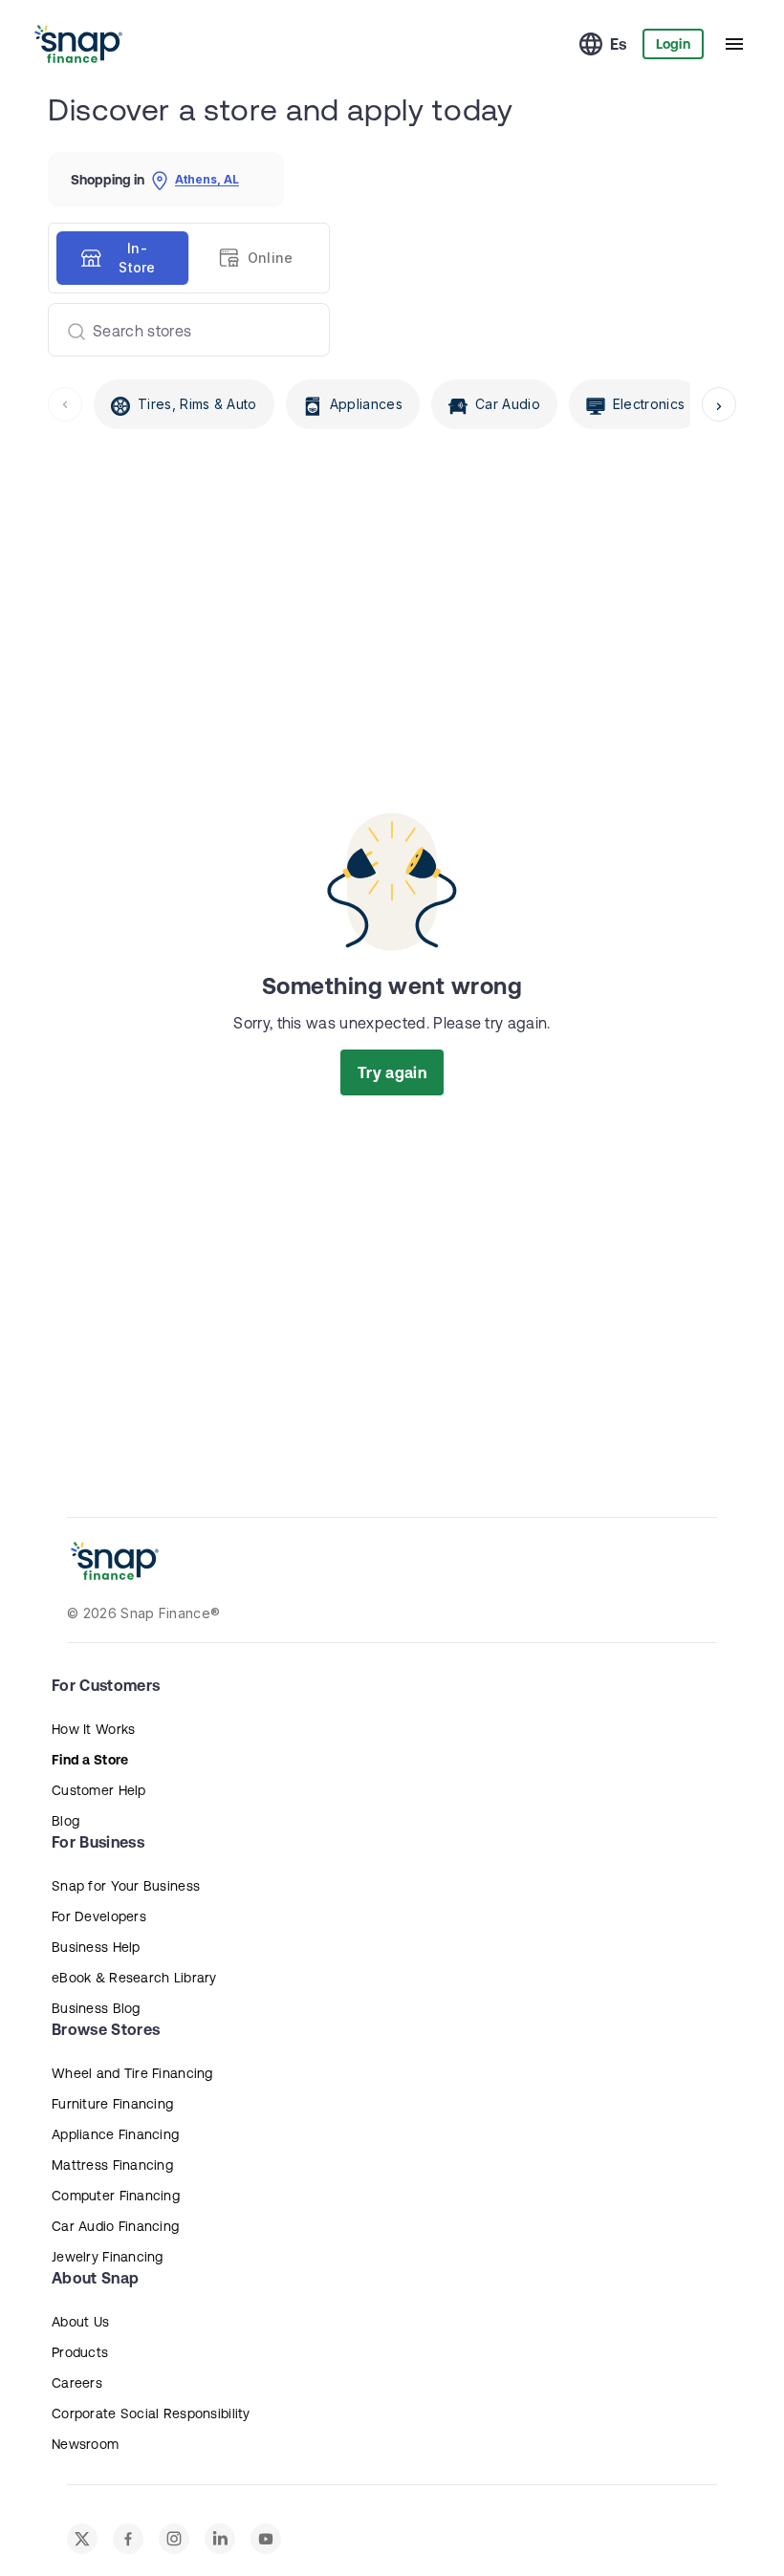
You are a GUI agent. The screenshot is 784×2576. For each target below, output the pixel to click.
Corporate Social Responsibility (151, 2414)
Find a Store (90, 1760)
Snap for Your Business (126, 1886)
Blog (65, 1821)
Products (80, 2352)
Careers (77, 2383)
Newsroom (85, 2444)
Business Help (96, 1947)
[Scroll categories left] (65, 404)
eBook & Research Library (134, 1978)
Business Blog (96, 2008)
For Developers (99, 1916)
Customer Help (99, 1790)
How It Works (93, 1729)
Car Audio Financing (115, 2226)
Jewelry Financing (108, 2257)
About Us (80, 2322)
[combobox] (181, 330)
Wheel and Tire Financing (132, 2073)
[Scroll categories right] (719, 404)
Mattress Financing (112, 2165)
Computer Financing (116, 2196)
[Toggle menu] (734, 44)
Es (619, 44)
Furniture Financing (112, 2104)
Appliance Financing (115, 2134)
